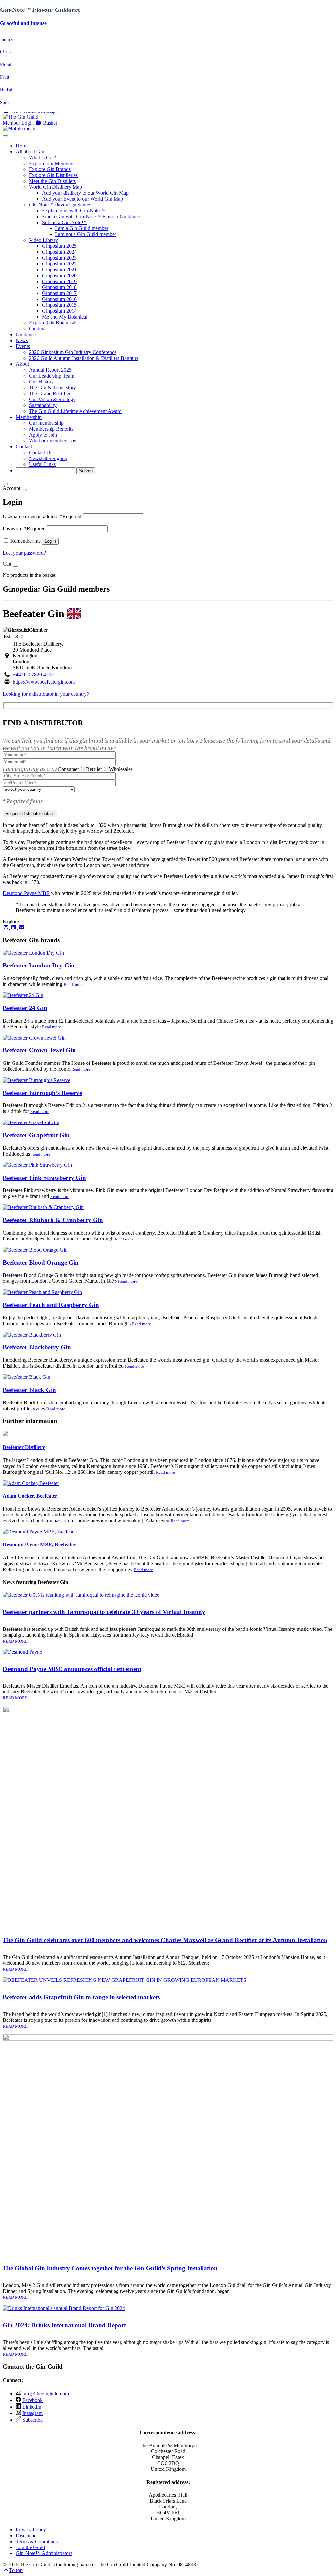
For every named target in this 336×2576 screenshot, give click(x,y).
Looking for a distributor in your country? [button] (46, 694)
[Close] (5, 484)
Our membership (46, 423)
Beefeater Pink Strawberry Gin (44, 1178)
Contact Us (41, 452)
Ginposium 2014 (59, 311)
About (22, 364)
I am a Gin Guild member (82, 228)
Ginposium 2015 (59, 305)
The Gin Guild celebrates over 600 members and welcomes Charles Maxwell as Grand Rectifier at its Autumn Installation (165, 1940)
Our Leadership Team (52, 376)
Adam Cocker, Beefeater (30, 1496)
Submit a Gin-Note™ (64, 222)
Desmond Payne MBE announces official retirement (72, 1669)
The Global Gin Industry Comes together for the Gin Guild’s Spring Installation (110, 2268)
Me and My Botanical (65, 317)
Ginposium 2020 (59, 275)
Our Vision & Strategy (52, 399)
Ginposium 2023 (59, 258)
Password (24, 528)
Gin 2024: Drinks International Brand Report (64, 2325)
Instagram (32, 2413)
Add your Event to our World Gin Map (83, 199)
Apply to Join (43, 435)
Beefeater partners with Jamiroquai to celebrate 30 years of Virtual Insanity (104, 1612)
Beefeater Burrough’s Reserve (42, 1093)
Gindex (37, 329)
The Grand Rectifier (50, 393)
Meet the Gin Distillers (52, 181)
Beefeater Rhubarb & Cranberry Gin (53, 1220)
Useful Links (42, 464)
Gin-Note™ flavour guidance (59, 205)
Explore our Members (52, 163)
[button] (46, 123)
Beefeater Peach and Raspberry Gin (51, 1305)
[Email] (22, 927)
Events (23, 346)
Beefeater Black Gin (29, 1390)
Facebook (32, 2400)
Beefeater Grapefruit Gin (36, 1135)
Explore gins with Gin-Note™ (73, 211)
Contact (24, 447)
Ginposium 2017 (59, 293)
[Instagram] (7, 927)
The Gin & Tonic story (52, 388)
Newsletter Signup (48, 458)
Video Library (43, 240)
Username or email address (42, 516)
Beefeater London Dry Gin (39, 965)
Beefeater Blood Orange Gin (41, 1263)
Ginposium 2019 (59, 281)
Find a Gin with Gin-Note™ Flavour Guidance (91, 216)
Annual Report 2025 (50, 370)
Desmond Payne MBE (26, 893)
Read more (73, 984)
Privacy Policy (31, 2530)
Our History (41, 382)
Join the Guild (30, 2547)
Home (22, 146)
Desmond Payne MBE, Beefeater (39, 1544)
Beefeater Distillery (24, 1447)
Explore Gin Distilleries (53, 175)
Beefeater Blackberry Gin (37, 1347)
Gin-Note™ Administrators (44, 2553)
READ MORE (15, 1641)
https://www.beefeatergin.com (44, 682)
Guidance (26, 334)
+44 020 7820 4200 (33, 675)
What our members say (53, 441)
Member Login (18, 123)
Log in (50, 541)
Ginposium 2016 (59, 299)
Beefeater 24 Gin (25, 1008)
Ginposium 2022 (59, 264)
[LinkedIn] (14, 927)
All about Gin (30, 152)
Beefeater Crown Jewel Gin (39, 1050)
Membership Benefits (51, 429)
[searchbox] (46, 471)
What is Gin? (42, 157)
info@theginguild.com (46, 2394)
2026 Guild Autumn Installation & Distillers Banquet (84, 358)
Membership (29, 417)
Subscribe (32, 2420)
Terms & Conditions (37, 2541)
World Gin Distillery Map (55, 187)
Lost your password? (24, 553)
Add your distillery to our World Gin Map (85, 193)
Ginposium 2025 (59, 246)
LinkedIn (32, 2407)
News (22, 340)
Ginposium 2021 (59, 270)
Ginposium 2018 (59, 287)
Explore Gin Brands (50, 169)
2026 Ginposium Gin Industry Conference (73, 352)
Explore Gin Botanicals (53, 323)
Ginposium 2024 (59, 252)
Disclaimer (27, 2536)
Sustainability (43, 405)
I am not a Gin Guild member (86, 234)
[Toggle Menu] (5, 136)
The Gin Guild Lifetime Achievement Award (75, 411)
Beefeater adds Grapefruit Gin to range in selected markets (81, 1997)
